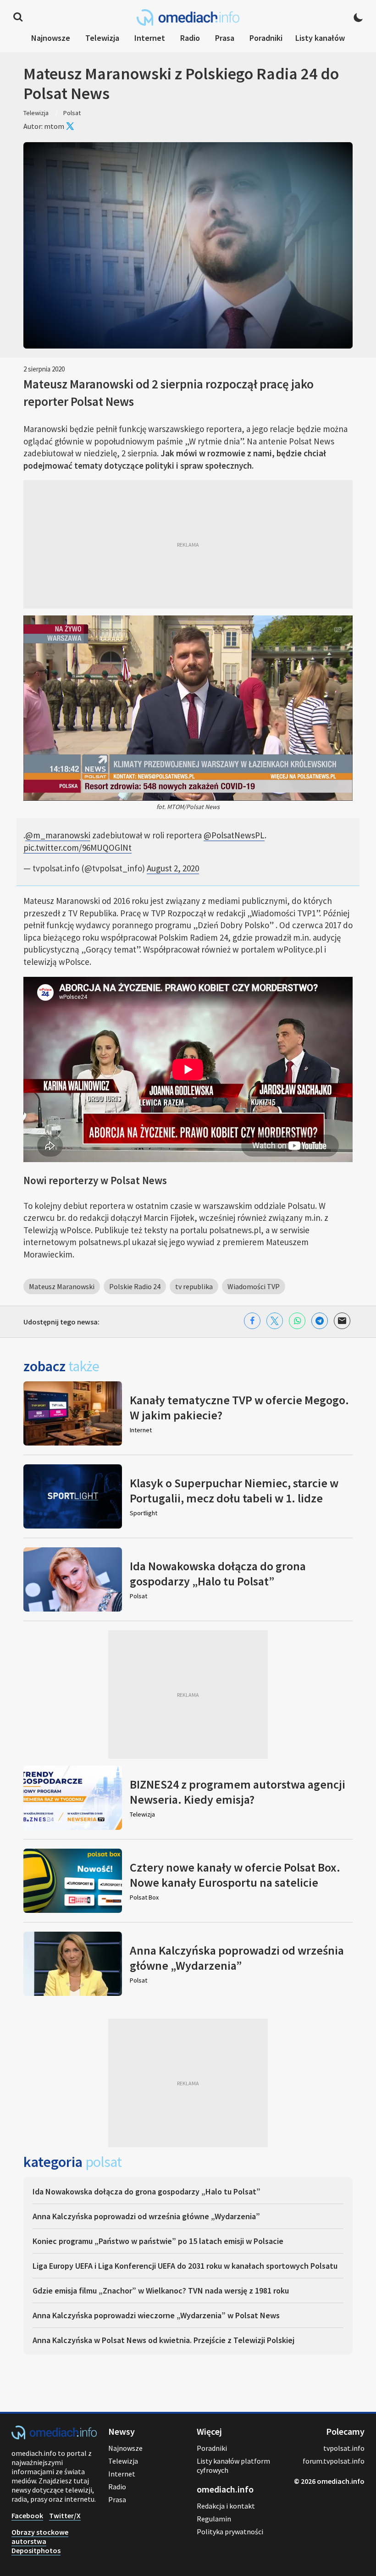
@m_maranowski (58, 835)
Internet (150, 38)
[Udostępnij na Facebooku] (252, 1321)
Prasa (225, 38)
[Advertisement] (188, 544)
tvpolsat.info (344, 2448)
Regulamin (214, 2519)
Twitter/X (65, 2515)
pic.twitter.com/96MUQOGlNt (77, 848)
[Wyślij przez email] (342, 1321)
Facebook (27, 2515)
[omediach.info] (54, 2437)
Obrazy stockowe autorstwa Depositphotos (40, 2541)
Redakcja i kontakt (226, 2506)
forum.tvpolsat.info (334, 2461)
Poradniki (266, 38)
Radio (190, 38)
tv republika (194, 1286)
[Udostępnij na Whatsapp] (297, 1321)
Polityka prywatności (230, 2532)
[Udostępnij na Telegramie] (320, 1321)
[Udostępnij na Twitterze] (275, 1321)
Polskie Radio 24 (135, 1286)
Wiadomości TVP (254, 1286)
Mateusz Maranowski (62, 1286)
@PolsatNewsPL (234, 835)
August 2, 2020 (173, 868)
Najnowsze (51, 38)
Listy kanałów (320, 38)
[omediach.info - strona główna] (188, 17)
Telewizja (102, 38)
